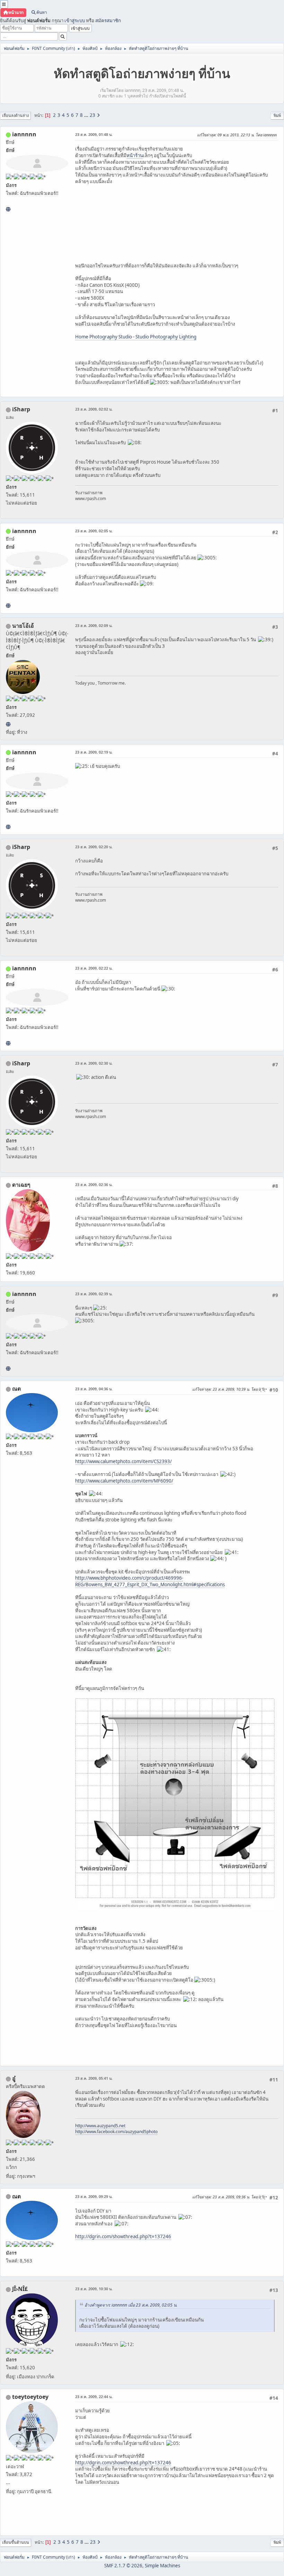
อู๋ (14, 2078)
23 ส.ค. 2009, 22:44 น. (94, 2397)
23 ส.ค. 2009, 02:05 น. (94, 531)
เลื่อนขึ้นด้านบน (16, 2542)
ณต (16, 1389)
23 (92, 115)
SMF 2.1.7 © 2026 (123, 2566)
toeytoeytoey (30, 2397)
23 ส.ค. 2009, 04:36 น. (94, 1389)
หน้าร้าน (135, 155)
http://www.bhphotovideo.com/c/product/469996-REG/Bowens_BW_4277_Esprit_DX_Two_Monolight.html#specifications (150, 1581)
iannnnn (24, 134)
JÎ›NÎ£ (20, 2289)
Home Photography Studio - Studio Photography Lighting (136, 337)
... (87, 115)
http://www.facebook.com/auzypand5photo (116, 2132)
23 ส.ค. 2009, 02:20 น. (94, 847)
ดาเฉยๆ (21, 1185)
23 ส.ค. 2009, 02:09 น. (94, 625)
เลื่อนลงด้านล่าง (15, 115)
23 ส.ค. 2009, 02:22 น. (94, 968)
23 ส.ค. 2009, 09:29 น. (94, 2196)
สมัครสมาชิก (108, 20)
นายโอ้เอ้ (23, 626)
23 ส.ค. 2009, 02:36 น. (94, 1184)
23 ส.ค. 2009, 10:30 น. (94, 2289)
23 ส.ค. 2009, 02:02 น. (94, 409)
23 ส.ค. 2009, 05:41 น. (94, 2078)
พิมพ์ (277, 115)
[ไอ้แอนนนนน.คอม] (8, 209)
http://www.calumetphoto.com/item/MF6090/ (124, 1481)
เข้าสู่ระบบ (75, 20)
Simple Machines (162, 2566)
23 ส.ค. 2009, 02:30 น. (94, 1063)
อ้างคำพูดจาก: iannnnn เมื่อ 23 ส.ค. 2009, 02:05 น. (131, 2305)
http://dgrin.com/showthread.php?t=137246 (123, 2236)
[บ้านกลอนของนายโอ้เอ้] (8, 724)
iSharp (21, 409)
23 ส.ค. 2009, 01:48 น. (94, 134)
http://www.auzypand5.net (100, 2126)
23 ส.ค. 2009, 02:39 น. (94, 1294)
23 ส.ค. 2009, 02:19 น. (94, 752)
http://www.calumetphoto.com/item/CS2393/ (123, 1461)
